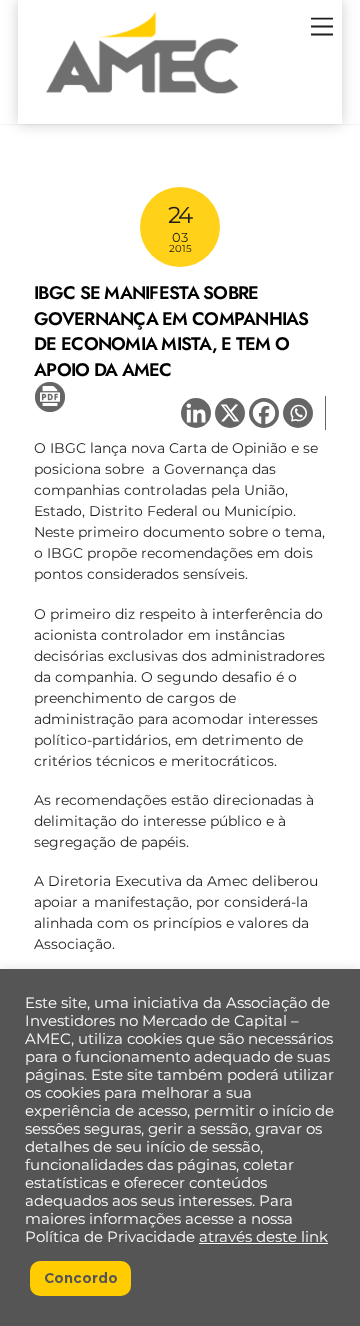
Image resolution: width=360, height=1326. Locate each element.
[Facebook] (264, 413)
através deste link (263, 1237)
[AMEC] (142, 99)
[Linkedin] (196, 413)
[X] (230, 413)
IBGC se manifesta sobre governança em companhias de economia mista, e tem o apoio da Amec (171, 331)
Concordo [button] (81, 1278)
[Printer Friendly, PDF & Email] (50, 396)
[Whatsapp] (298, 413)
